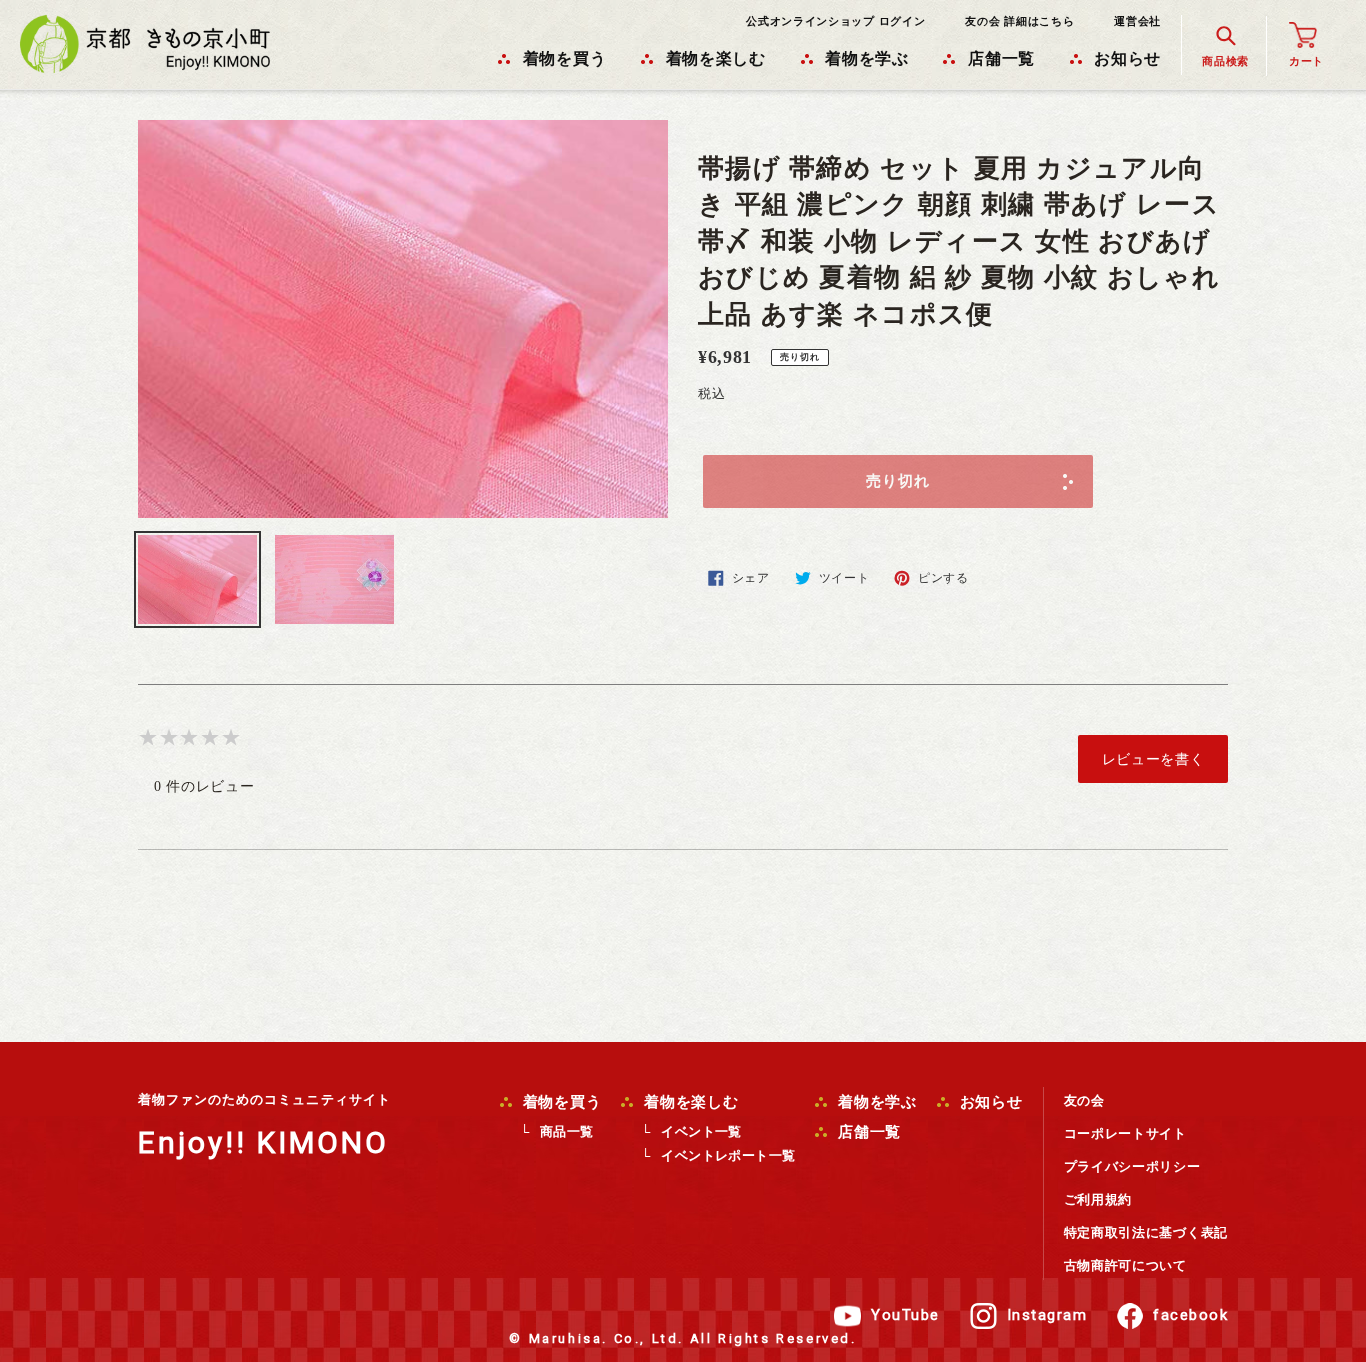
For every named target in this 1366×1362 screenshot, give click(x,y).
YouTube (905, 1315)
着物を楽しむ (688, 1102)
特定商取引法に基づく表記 (1146, 1232)
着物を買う (560, 1102)
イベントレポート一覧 (728, 1155)
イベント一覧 (701, 1131)
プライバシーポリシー (1132, 1166)
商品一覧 (567, 1131)
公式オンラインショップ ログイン (835, 21)
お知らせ (989, 1102)
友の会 (1084, 1100)
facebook (1190, 1315)
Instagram (1047, 1315)
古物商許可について (1125, 1265)
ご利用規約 (1098, 1199)
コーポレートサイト (1125, 1133)
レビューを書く (1153, 759)
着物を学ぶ (875, 1102)
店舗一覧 (867, 1132)
